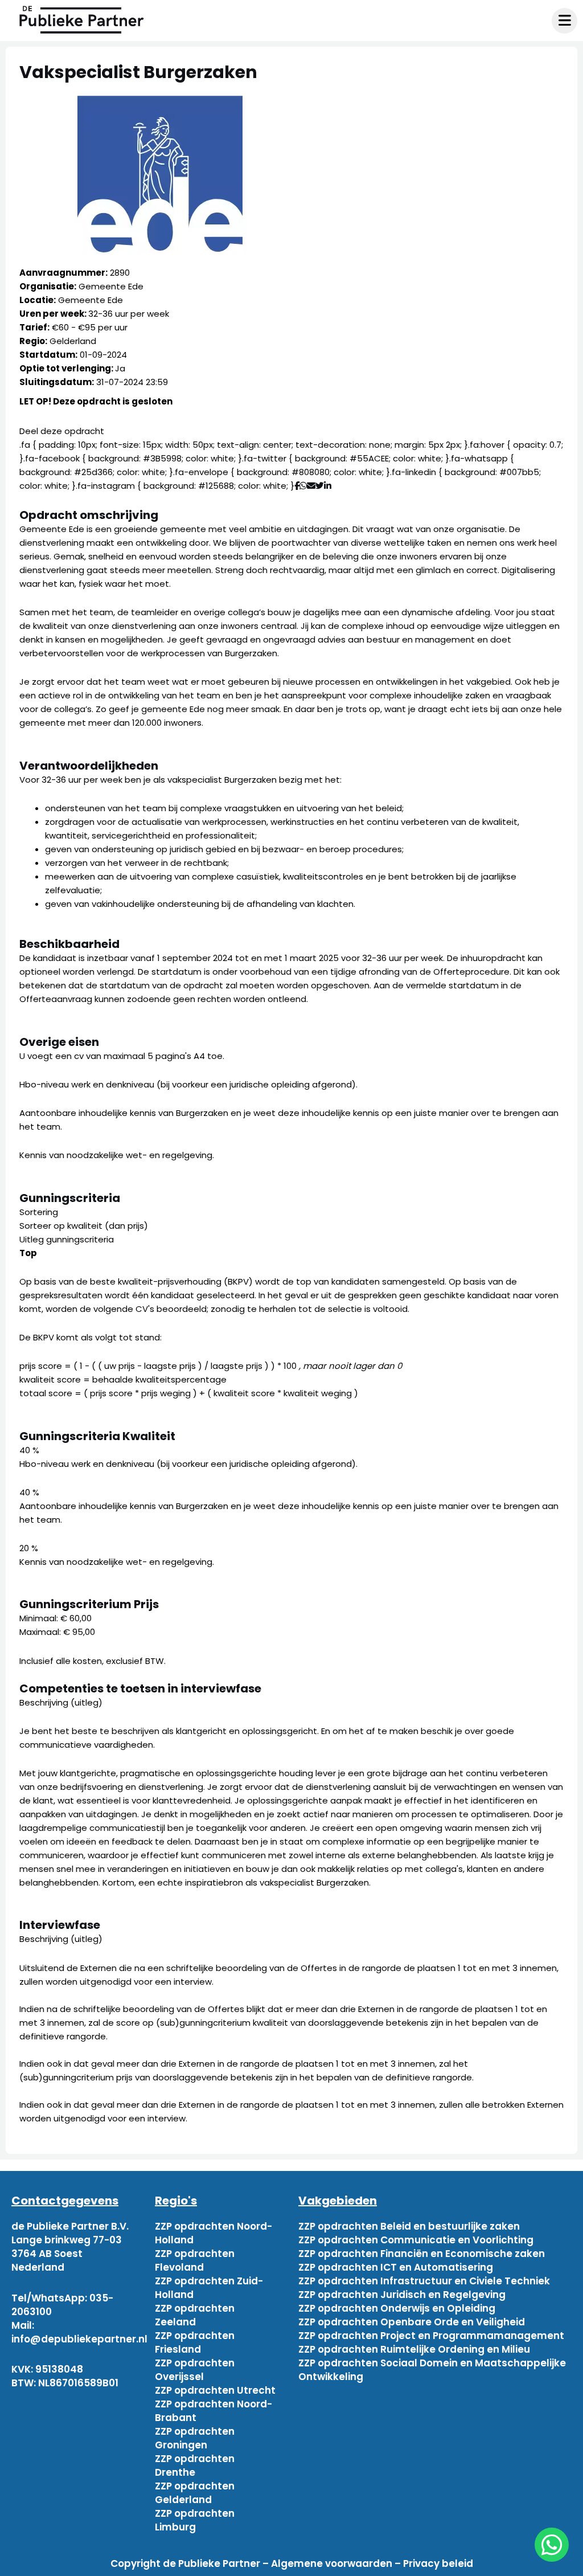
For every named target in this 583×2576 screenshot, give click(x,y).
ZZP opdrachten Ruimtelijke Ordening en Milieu (414, 2349)
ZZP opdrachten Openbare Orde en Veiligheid (412, 2322)
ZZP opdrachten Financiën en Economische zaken (422, 2254)
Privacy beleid (438, 2563)
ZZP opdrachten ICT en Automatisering (396, 2267)
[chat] (552, 2545)
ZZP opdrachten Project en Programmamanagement (431, 2336)
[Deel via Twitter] (320, 486)
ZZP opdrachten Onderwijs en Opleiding (397, 2308)
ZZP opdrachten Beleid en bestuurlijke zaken (409, 2226)
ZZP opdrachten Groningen (195, 2438)
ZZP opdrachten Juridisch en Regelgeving (402, 2295)
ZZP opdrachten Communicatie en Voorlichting (416, 2240)
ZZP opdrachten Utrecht (215, 2390)
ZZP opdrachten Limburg (195, 2520)
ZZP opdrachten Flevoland (195, 2260)
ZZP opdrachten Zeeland (195, 2315)
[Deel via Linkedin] (330, 486)
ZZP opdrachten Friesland (195, 2342)
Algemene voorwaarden (332, 2563)
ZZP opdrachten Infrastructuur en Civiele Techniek (424, 2281)
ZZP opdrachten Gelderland (195, 2493)
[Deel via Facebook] (297, 486)
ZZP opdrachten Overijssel (195, 2370)
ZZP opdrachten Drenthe (195, 2465)
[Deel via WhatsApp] (303, 486)
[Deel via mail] (311, 486)
